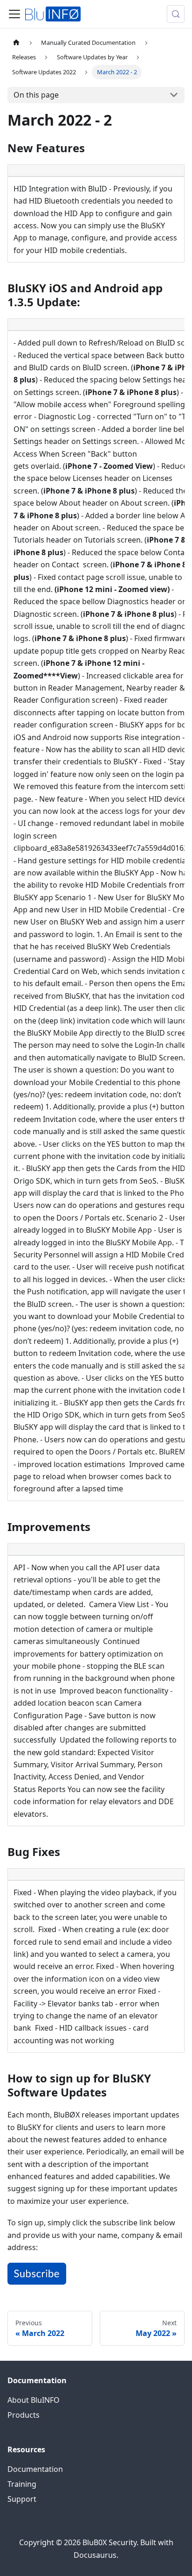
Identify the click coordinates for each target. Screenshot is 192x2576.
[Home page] (16, 43)
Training (22, 2484)
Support (22, 2499)
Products (24, 2415)
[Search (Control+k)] (176, 14)
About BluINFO (34, 2400)
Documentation (35, 2469)
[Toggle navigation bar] (14, 14)
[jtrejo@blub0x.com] (37, 2282)
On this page (36, 95)
